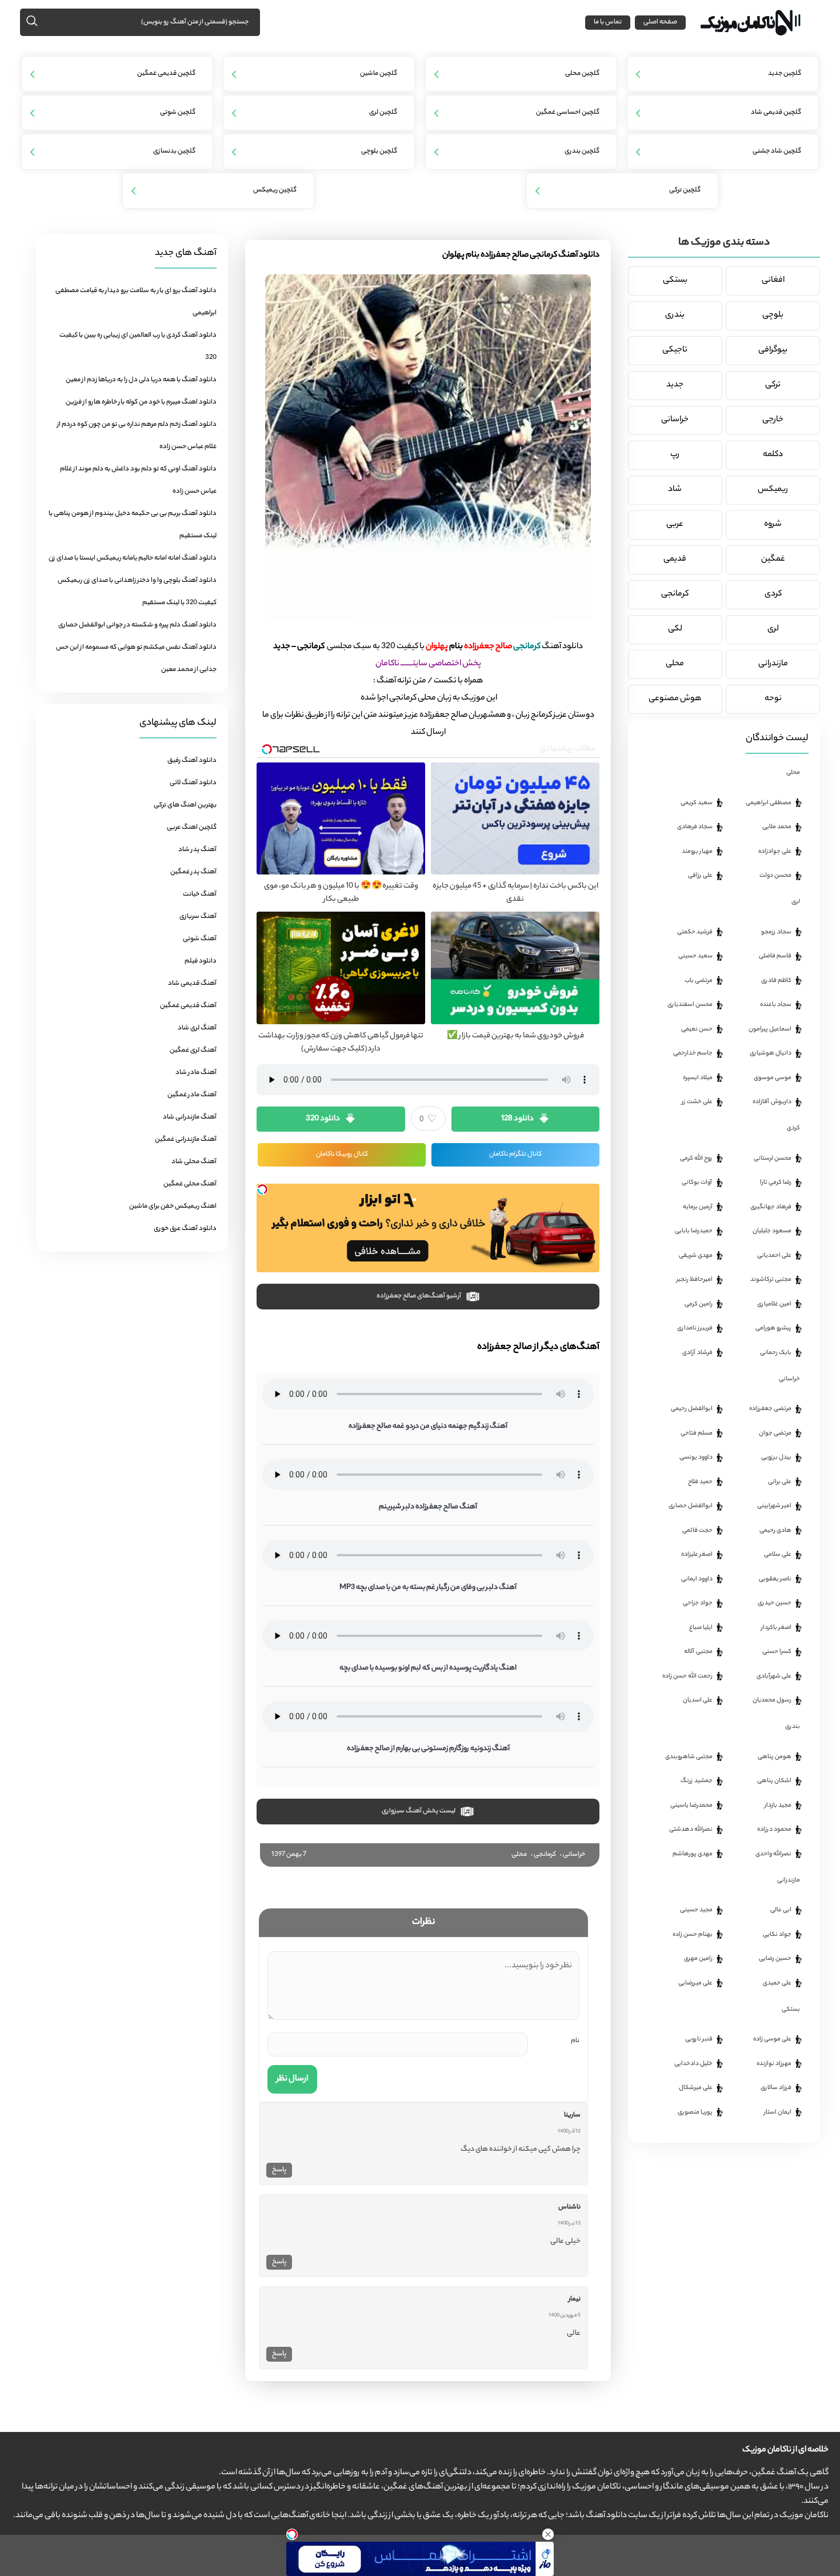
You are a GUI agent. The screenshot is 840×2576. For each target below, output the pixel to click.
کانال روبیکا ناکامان (342, 1155)
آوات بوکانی (697, 1183)
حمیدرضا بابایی (694, 1231)
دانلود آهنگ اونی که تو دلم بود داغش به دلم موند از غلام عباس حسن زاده (138, 480)
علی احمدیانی (774, 1256)
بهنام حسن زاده (693, 1935)
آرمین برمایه (698, 1207)
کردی (773, 594)
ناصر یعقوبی (775, 1579)
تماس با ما (608, 22)
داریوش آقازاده (772, 1102)
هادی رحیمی (775, 1531)
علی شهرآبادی (774, 1676)
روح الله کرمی (696, 1159)
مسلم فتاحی (697, 1433)
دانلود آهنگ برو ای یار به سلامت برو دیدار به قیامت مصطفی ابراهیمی (136, 302)
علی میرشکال (696, 2088)
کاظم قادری (776, 981)
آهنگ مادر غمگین (192, 1095)
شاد (675, 490)
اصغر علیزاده (697, 1555)
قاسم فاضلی (775, 956)
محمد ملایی (777, 827)
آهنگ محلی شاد (194, 1162)
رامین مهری (698, 1959)
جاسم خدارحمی (693, 1053)
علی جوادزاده (775, 852)
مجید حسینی (696, 1910)
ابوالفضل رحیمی (692, 1409)
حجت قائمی (697, 1531)
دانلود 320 (323, 1119)
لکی (675, 629)
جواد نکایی (777, 1935)
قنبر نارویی (699, 2039)
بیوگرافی (773, 350)
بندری (675, 315)
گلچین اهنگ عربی (192, 828)
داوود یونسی (696, 1457)
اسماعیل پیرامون (770, 1029)
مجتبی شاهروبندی (689, 1757)
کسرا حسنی (777, 1652)
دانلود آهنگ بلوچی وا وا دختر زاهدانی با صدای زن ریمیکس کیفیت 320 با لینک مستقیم (137, 592)
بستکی (675, 281)
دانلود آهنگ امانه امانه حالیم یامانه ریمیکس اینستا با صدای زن (133, 558)
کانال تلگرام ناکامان (515, 1155)
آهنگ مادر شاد (196, 1073)
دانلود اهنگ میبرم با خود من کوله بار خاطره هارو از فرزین (141, 402)
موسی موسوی (773, 1078)
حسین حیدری (775, 1603)
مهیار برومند (697, 852)
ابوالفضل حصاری (691, 1506)
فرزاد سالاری (776, 2088)
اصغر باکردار (776, 1628)
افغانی (773, 281)
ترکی (773, 385)
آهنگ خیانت (200, 894)
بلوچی (773, 315)
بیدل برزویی (776, 1457)
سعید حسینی (695, 956)
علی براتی (780, 1482)
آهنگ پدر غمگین (193, 872)
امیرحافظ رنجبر (695, 1280)
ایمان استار (778, 2112)
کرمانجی (545, 1855)
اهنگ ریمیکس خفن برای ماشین (173, 1207)
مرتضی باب (699, 981)
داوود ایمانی (697, 1579)
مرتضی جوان (775, 1433)
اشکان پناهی (774, 1781)
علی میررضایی (695, 1983)
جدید (675, 385)
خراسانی (574, 1855)
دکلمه (773, 455)
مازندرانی (773, 664)
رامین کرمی (699, 1304)
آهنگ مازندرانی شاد (190, 1117)
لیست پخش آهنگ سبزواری (419, 1811)
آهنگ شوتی (200, 939)
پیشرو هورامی (773, 1328)
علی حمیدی (777, 1983)
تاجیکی (675, 350)
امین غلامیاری (774, 1304)
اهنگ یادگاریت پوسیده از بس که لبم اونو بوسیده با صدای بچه (428, 1668)
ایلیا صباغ (701, 1628)
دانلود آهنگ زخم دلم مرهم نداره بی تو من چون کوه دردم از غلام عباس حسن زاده (137, 436)
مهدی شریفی (696, 1256)
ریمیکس (773, 490)
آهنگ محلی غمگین (190, 1184)
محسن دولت (775, 876)
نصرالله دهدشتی (691, 1830)
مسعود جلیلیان (772, 1231)
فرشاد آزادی (697, 1353)
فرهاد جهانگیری (771, 1207)
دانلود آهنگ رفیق (192, 761)
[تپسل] (262, 1189)
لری (773, 629)
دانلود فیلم (201, 961)
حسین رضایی (775, 1959)
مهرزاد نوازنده (774, 2064)
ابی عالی (781, 1910)
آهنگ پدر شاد (197, 850)
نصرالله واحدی (773, 1854)
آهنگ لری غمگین (193, 1051)
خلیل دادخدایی (693, 2064)
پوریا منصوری (695, 2112)
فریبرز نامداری (695, 1328)
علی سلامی (778, 1555)
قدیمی (675, 560)
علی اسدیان (698, 1700)
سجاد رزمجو (776, 932)
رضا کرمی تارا (776, 1183)
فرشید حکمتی (695, 932)
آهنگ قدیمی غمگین (188, 1006)
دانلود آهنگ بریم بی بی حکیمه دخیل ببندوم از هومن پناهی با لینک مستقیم (133, 525)
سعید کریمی (697, 803)
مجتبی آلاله (698, 1652)
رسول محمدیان (772, 1700)
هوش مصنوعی (675, 699)
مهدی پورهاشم (693, 1854)
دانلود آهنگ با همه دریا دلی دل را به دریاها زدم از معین (141, 380)
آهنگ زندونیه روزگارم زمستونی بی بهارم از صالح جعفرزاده (428, 1749)
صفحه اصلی (660, 22)
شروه (773, 525)
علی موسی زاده (772, 2039)
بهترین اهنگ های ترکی (185, 805)
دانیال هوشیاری (771, 1053)
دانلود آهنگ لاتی (193, 783)
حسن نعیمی (697, 1029)
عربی (675, 525)
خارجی (773, 420)
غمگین (773, 560)
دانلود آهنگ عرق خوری (185, 1229)
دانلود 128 (517, 1119)
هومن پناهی (775, 1757)
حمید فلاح (700, 1482)
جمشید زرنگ (697, 1781)
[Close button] (548, 2534)
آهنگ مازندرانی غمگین (186, 1140)
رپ (675, 455)
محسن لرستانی (773, 1159)
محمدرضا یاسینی (691, 1806)
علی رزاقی (700, 876)
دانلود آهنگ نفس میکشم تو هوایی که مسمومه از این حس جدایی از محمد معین (136, 659)
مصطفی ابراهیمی (769, 803)
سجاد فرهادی (695, 827)
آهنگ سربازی (198, 917)
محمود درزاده (774, 1830)
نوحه (773, 699)
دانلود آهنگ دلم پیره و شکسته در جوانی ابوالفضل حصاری (137, 625)
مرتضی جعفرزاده (770, 1409)
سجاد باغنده (776, 1005)
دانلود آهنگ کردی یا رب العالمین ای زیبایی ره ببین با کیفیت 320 (138, 347)
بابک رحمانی (776, 1353)
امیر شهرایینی (774, 1506)
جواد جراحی (698, 1603)
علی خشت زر (697, 1102)
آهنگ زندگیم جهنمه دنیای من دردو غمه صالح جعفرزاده (428, 1426)
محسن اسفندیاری (690, 1005)
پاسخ (279, 2170)
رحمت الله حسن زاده (687, 1676)
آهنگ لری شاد (197, 1028)
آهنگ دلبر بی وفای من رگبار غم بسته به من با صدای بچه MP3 (428, 1587)
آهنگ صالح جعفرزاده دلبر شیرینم (428, 1507)
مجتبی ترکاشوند (771, 1280)
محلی (519, 1855)
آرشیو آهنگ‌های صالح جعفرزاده (419, 1296)
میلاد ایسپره (698, 1078)
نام (575, 2041)
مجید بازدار (778, 1806)
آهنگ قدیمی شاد (192, 984)
